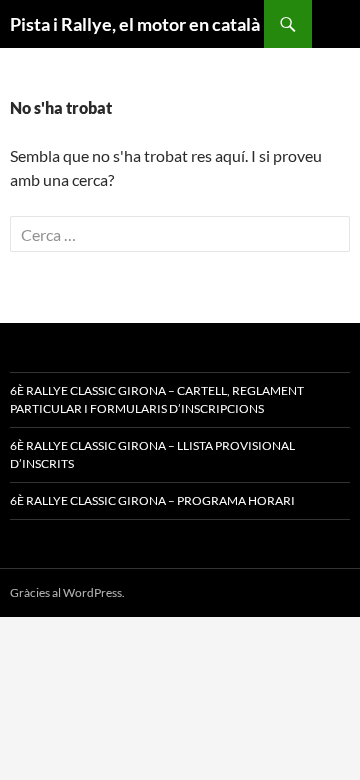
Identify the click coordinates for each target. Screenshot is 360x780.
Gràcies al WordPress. (67, 592)
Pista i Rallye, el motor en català (135, 24)
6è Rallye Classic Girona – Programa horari (152, 500)
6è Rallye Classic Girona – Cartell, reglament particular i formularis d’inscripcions (157, 399)
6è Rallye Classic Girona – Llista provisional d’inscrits (152, 454)
